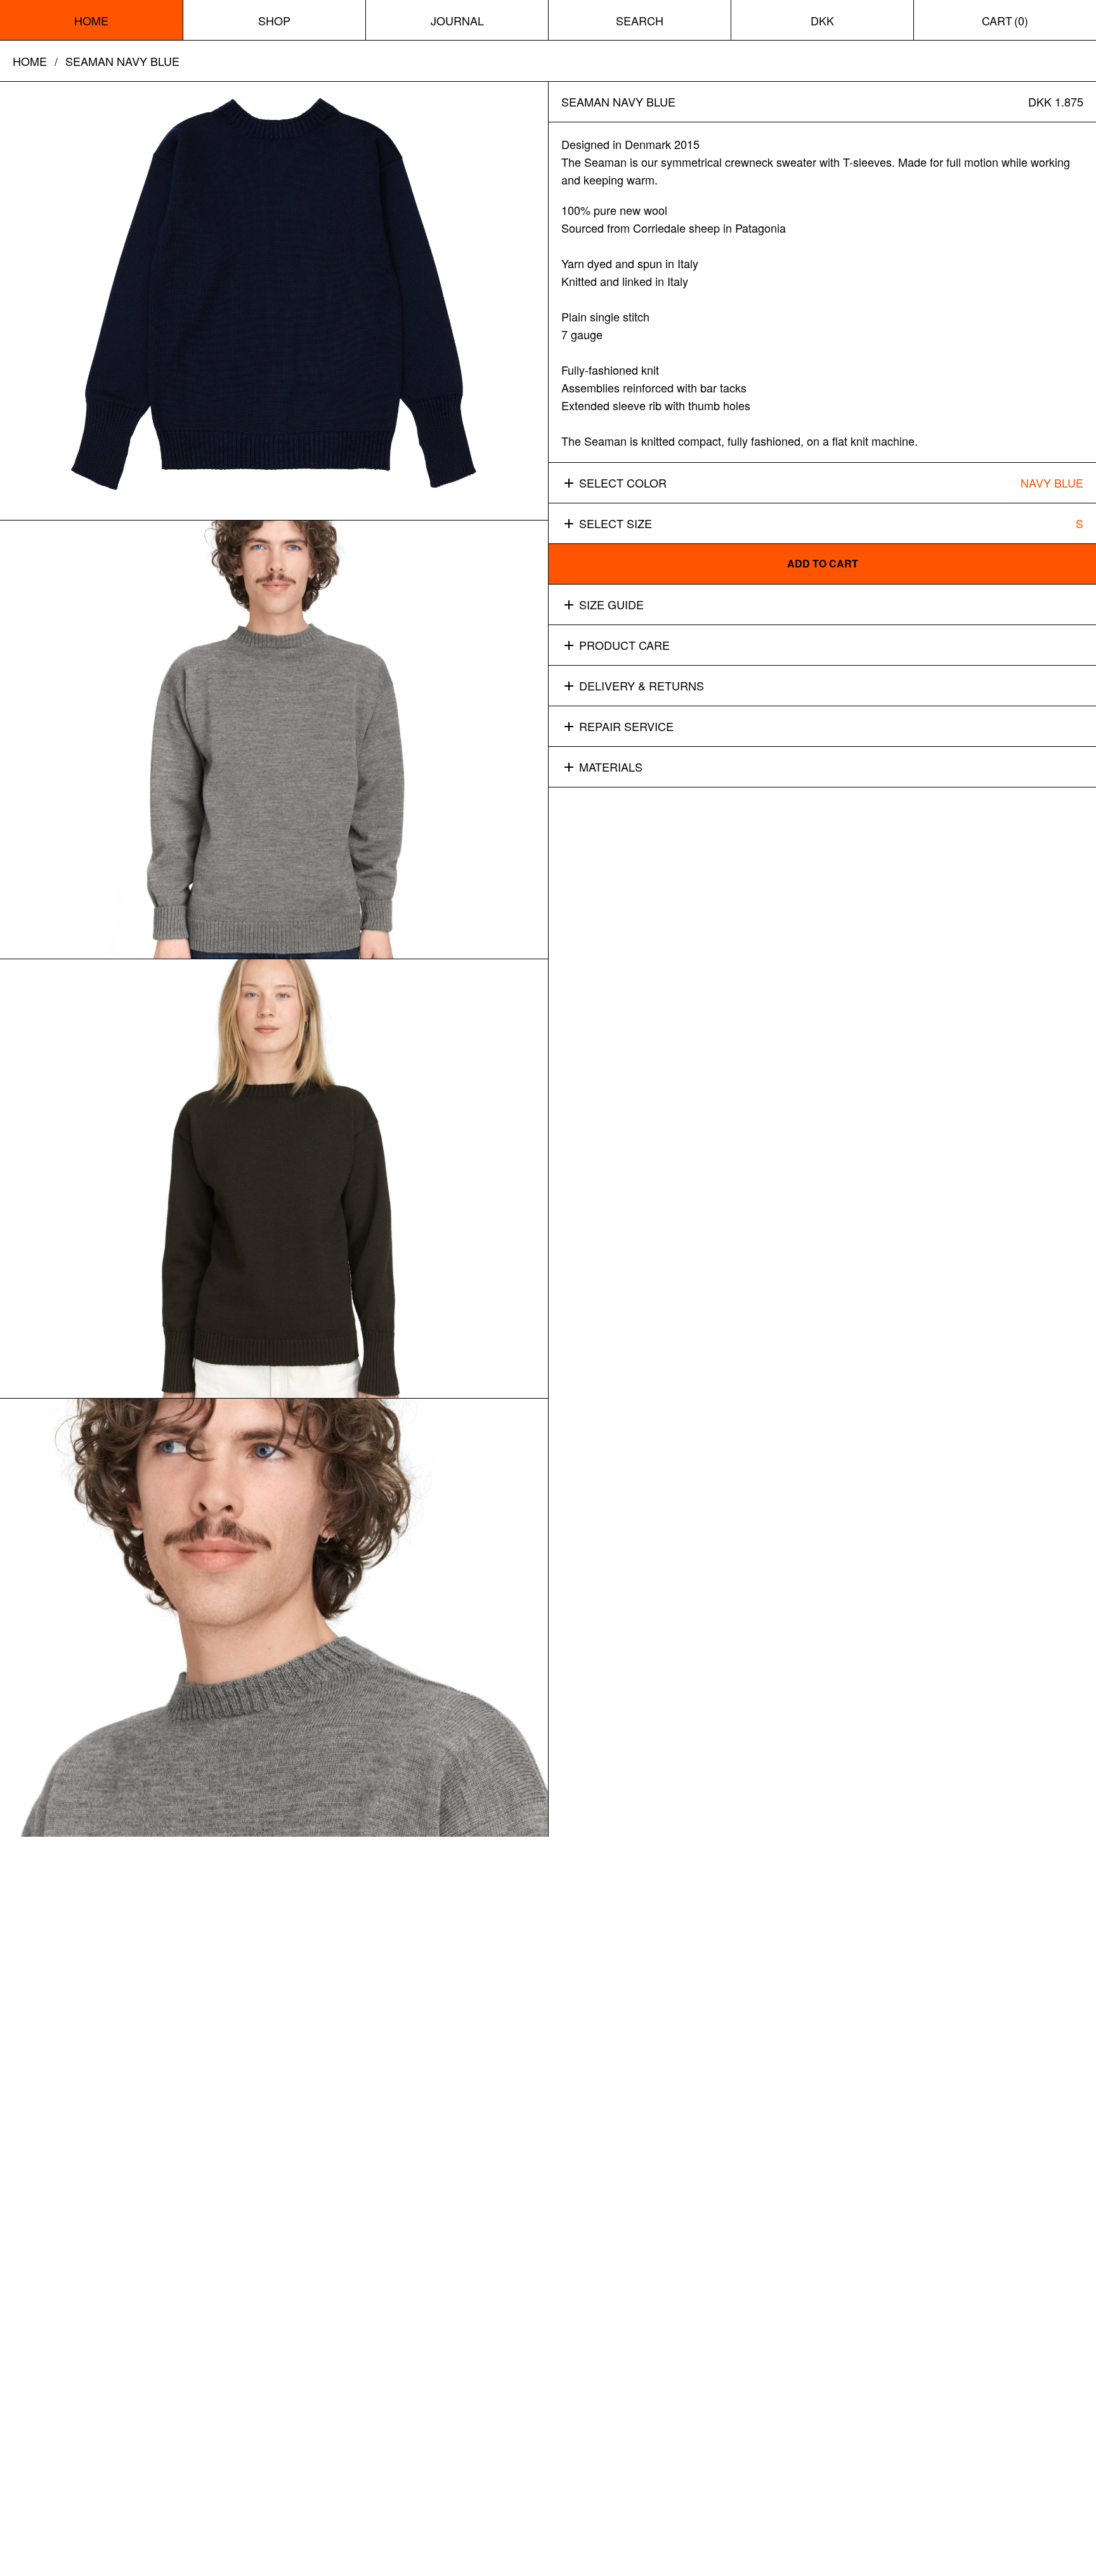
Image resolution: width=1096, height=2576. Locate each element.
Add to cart (823, 564)
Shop (274, 20)
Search (640, 20)
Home (91, 20)
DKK (822, 20)
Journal (457, 20)
